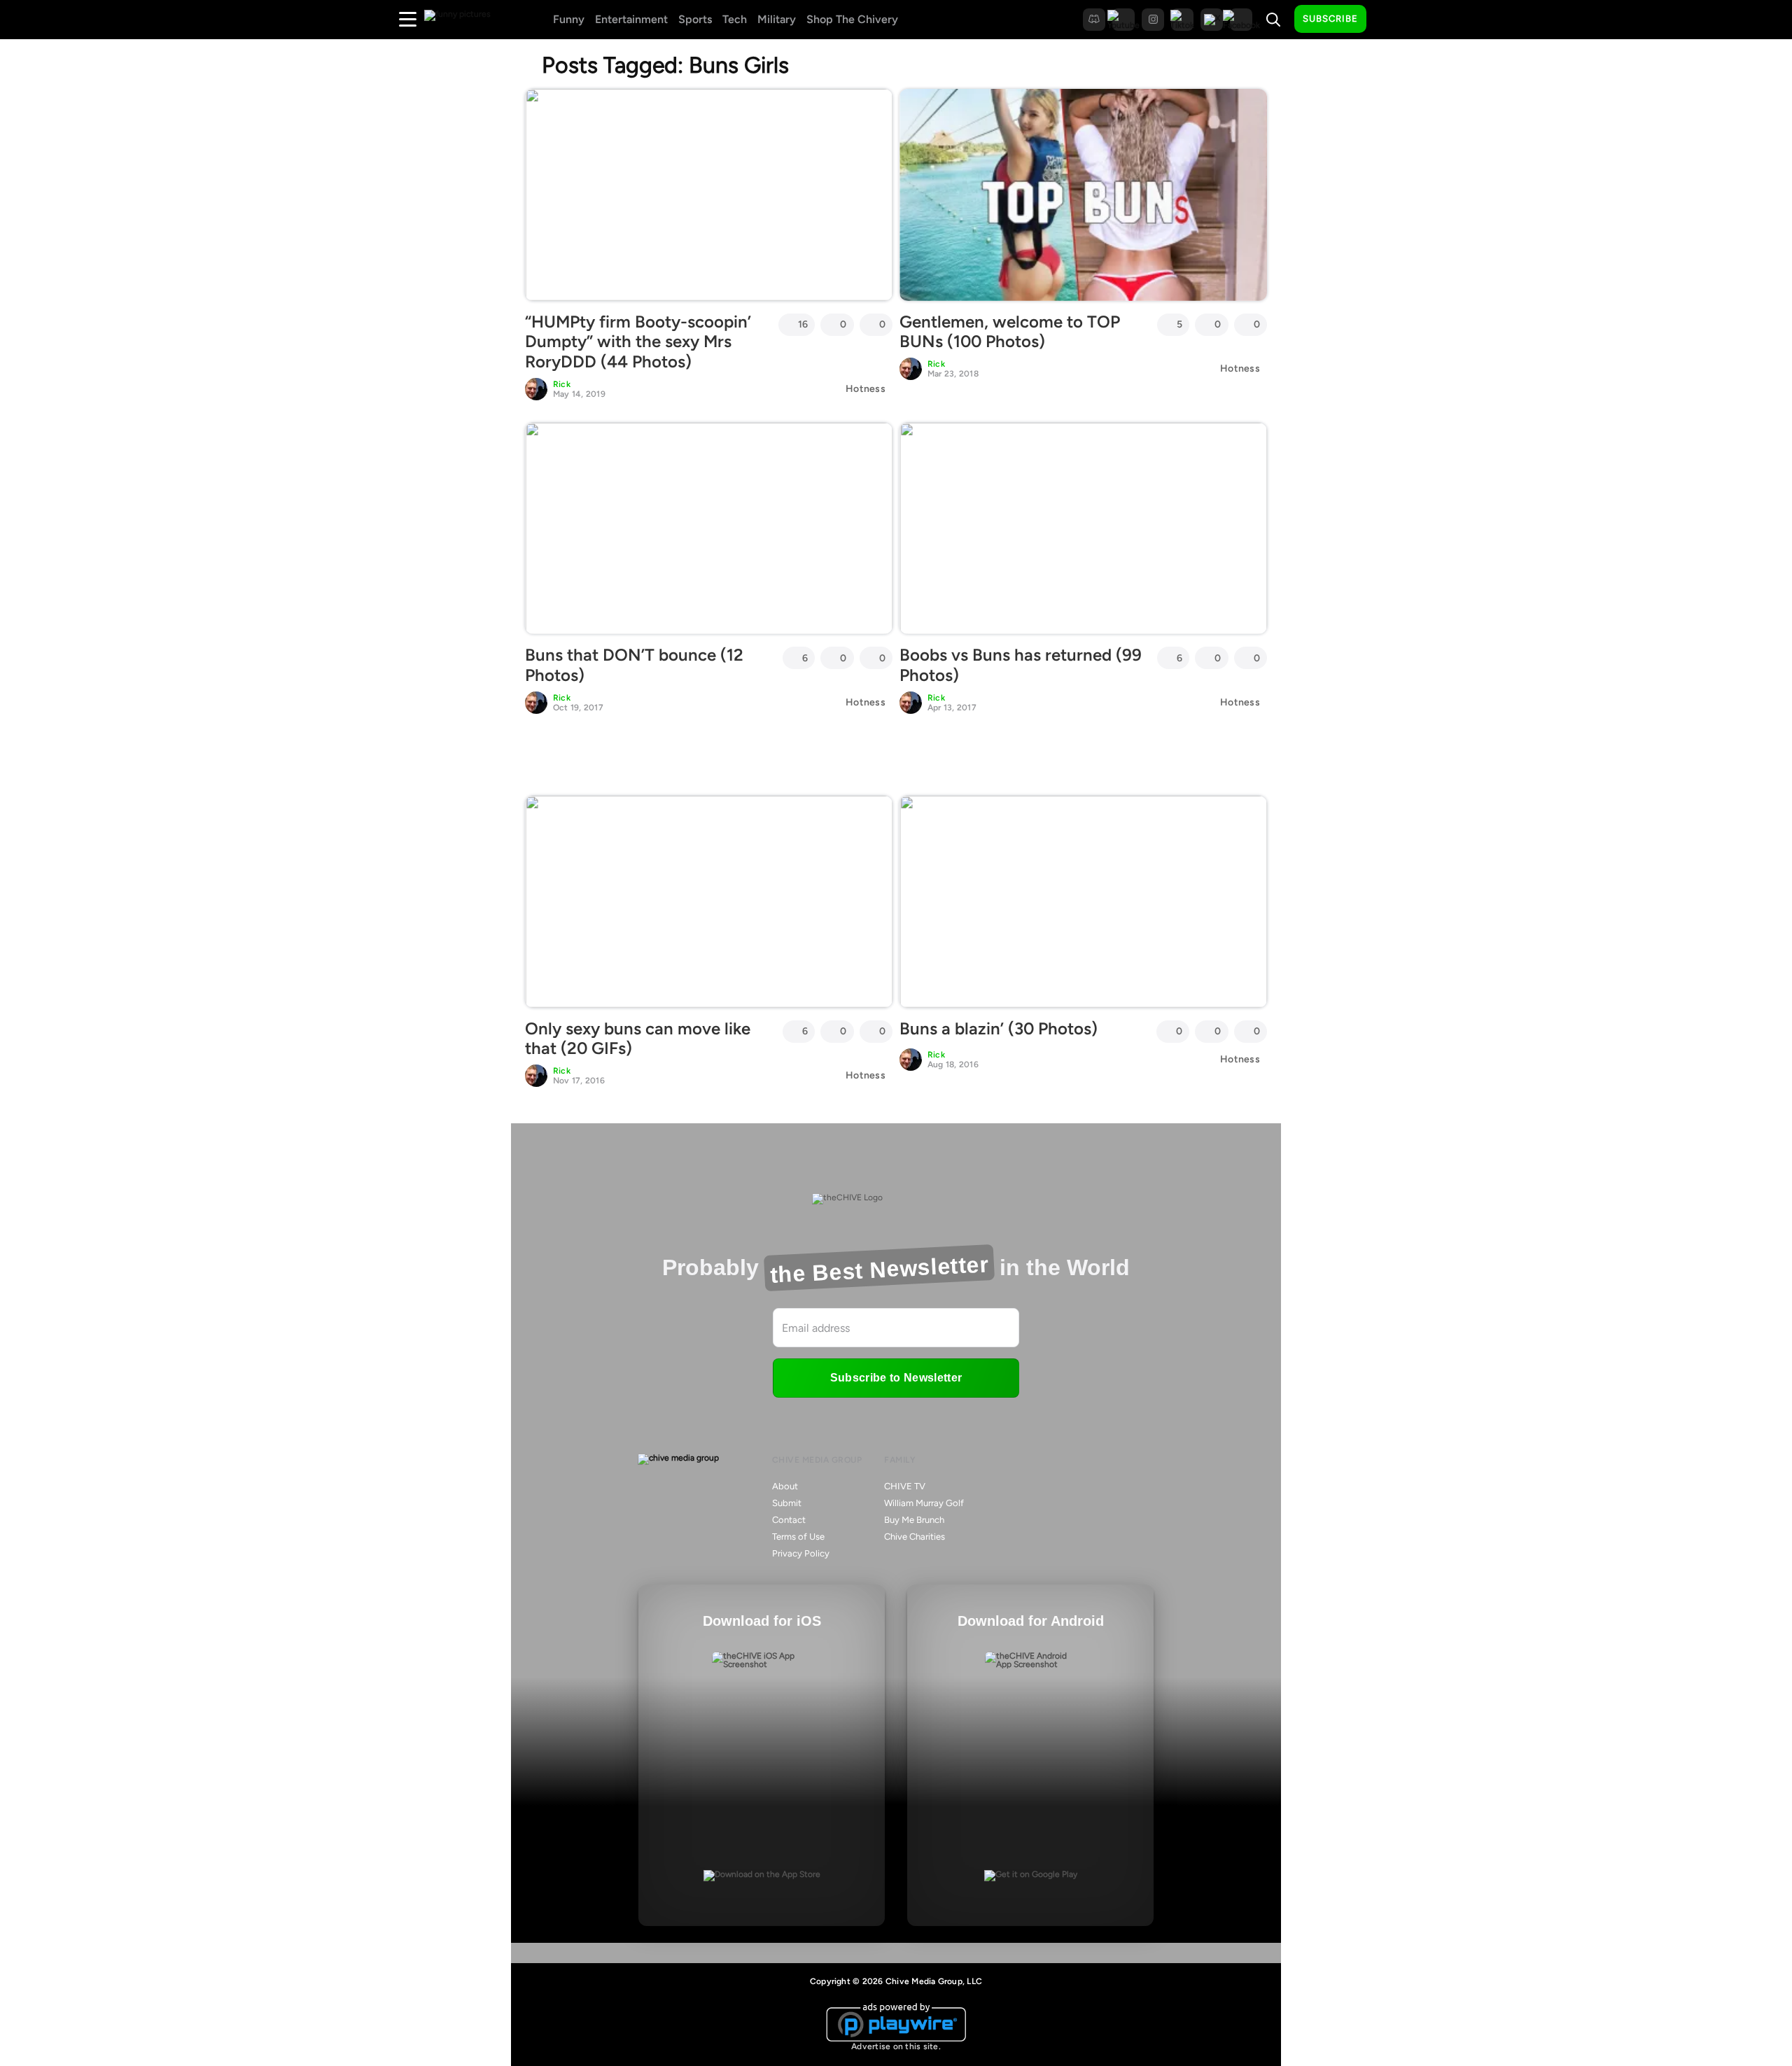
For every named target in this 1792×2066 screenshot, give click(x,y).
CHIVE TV (905, 1486)
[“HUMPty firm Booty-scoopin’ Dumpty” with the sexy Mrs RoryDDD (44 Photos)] (709, 195)
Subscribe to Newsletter (896, 1378)
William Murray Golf (924, 1503)
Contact (789, 1520)
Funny (569, 19)
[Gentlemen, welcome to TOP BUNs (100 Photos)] (1083, 195)
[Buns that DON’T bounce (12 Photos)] (709, 528)
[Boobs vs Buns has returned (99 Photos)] (1083, 528)
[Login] (1389, 20)
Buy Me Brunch (914, 1520)
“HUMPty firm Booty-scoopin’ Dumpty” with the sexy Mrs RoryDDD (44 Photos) (638, 342)
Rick (562, 384)
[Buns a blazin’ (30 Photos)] (1083, 901)
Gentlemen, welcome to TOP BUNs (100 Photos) (1010, 332)
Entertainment (631, 19)
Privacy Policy (801, 1553)
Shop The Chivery (852, 19)
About (785, 1486)
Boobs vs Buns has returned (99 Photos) (1021, 665)
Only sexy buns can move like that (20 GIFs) (638, 1039)
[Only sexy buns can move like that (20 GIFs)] (709, 901)
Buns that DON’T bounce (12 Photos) (634, 665)
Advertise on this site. (896, 2046)
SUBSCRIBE (1330, 19)
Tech (735, 19)
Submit (787, 1503)
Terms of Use (798, 1537)
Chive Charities (915, 1537)
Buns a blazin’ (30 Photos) (999, 1028)
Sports (695, 19)
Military (777, 19)
